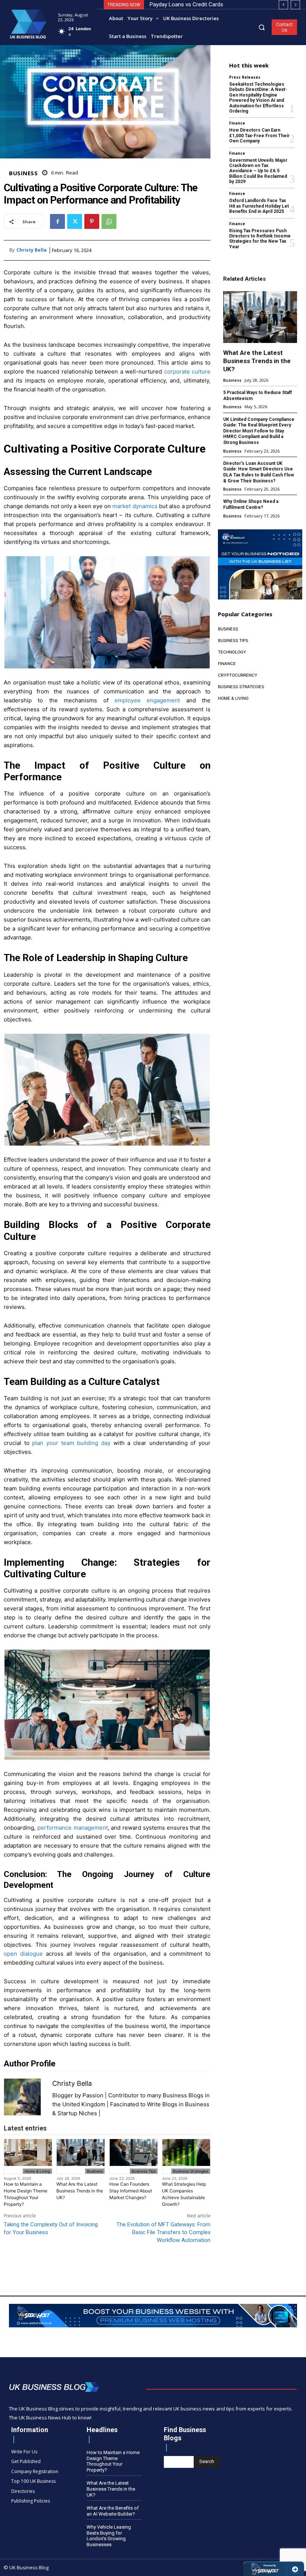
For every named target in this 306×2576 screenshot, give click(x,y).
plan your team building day (71, 1443)
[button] (262, 27)
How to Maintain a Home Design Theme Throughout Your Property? (26, 2194)
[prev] (283, 5)
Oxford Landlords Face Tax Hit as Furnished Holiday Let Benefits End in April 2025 (259, 206)
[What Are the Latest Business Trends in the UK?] (260, 317)
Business (23, 173)
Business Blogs (183, 2095)
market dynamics (135, 506)
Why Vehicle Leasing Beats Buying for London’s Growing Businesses (109, 2536)
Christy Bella (32, 250)
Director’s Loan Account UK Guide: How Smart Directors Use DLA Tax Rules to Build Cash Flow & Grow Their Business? (259, 472)
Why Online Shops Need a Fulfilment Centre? (251, 504)
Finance (237, 123)
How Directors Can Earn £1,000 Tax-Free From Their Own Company (259, 136)
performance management (73, 1828)
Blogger (63, 2095)
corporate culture (188, 371)
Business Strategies (191, 2171)
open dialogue (23, 1954)
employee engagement (147, 700)
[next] (295, 5)
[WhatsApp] (109, 221)
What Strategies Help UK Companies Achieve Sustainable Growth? (184, 2194)
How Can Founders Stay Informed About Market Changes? (131, 2191)
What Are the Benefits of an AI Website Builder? (113, 2511)
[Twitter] (75, 221)
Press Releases (245, 77)
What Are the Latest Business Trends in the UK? (80, 2191)
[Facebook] (57, 221)
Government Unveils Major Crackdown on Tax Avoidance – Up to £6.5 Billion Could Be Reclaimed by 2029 (258, 171)
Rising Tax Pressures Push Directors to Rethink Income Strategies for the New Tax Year (260, 239)
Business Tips (144, 2171)
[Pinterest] (92, 221)
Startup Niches (77, 2113)
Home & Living (37, 2171)
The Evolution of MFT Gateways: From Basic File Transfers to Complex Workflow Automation (163, 2232)
